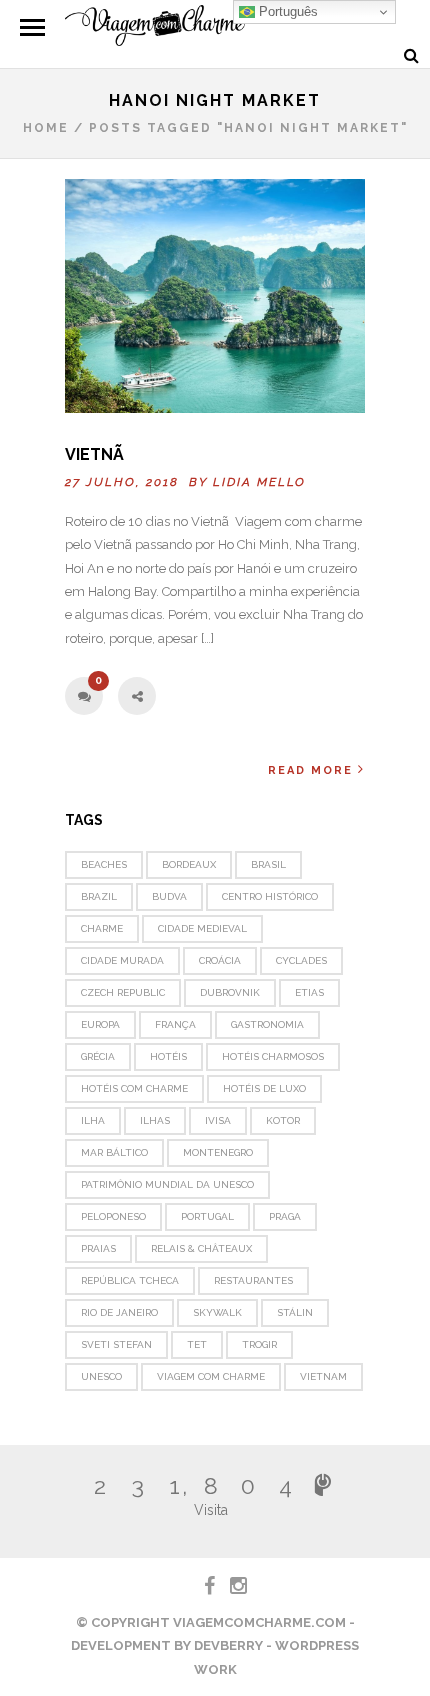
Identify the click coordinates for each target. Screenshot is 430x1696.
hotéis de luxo (264, 1088)
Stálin (295, 1312)
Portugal (207, 1216)
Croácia (220, 960)
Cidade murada (122, 960)
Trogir (259, 1344)
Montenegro (218, 1152)
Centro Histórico (270, 896)
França (175, 1024)
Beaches (104, 864)
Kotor (283, 1120)
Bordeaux (189, 864)
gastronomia (267, 1024)
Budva (169, 896)
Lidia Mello (259, 482)
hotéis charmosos (273, 1056)
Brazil (99, 896)
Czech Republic (123, 992)
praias (98, 1248)
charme (102, 928)
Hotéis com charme (134, 1088)
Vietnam (323, 1376)
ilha (93, 1120)
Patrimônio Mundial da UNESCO (167, 1184)
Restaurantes (253, 1280)
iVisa (218, 1120)
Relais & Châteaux (201, 1248)
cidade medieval (202, 928)
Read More (310, 770)
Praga (285, 1216)
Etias (309, 992)
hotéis (168, 1056)
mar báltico (114, 1152)
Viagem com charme (211, 1376)
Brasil (268, 864)
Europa (100, 1024)
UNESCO (101, 1376)
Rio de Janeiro (119, 1312)
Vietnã (94, 454)
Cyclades (301, 960)
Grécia (98, 1056)
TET (197, 1344)
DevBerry (228, 1645)
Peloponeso (113, 1216)
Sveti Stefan (116, 1344)
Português (286, 11)
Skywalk (217, 1312)
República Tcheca (130, 1280)
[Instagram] (230, 1586)
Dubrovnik (230, 992)
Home (46, 128)
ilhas (155, 1120)
